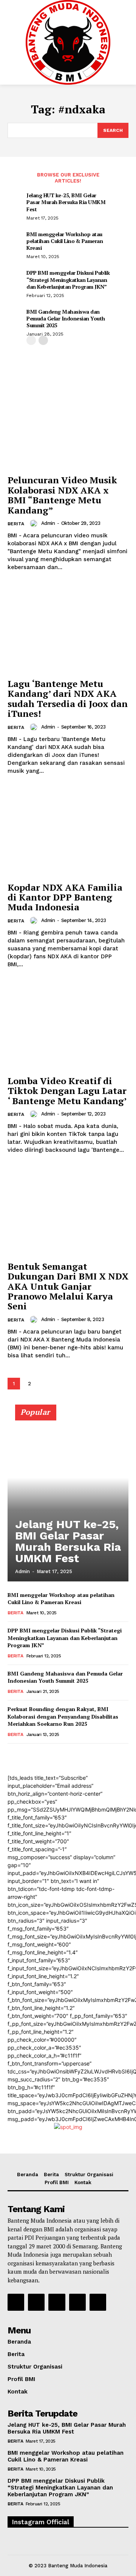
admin (48, 523)
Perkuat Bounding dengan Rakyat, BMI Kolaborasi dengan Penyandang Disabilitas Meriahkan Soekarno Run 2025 (63, 1716)
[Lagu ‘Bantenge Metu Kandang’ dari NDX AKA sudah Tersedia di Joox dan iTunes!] (68, 629)
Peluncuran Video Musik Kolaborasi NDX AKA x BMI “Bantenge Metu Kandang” (62, 495)
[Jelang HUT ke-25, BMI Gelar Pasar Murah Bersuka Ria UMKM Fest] (68, 1496)
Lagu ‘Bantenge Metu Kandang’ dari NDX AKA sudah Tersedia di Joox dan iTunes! (68, 699)
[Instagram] (36, 2302)
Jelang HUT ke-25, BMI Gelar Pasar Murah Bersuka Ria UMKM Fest (66, 202)
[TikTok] (57, 2302)
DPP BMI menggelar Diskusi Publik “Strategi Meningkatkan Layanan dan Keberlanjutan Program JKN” (68, 279)
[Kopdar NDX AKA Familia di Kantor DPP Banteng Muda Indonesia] (68, 832)
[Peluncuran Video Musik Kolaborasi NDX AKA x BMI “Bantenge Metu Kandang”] (68, 425)
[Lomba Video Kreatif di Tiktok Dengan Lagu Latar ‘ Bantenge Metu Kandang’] (68, 1026)
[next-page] (43, 340)
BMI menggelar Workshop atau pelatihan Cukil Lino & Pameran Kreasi (65, 241)
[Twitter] (77, 2302)
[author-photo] (35, 523)
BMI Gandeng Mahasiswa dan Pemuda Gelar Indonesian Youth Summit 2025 (66, 318)
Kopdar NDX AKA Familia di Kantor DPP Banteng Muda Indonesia (65, 897)
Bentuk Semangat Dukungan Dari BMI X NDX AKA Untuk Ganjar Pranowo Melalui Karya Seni (68, 1286)
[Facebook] (16, 2302)
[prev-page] (31, 340)
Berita (16, 524)
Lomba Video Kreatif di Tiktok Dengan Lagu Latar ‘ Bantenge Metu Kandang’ (67, 1091)
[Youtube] (98, 2302)
